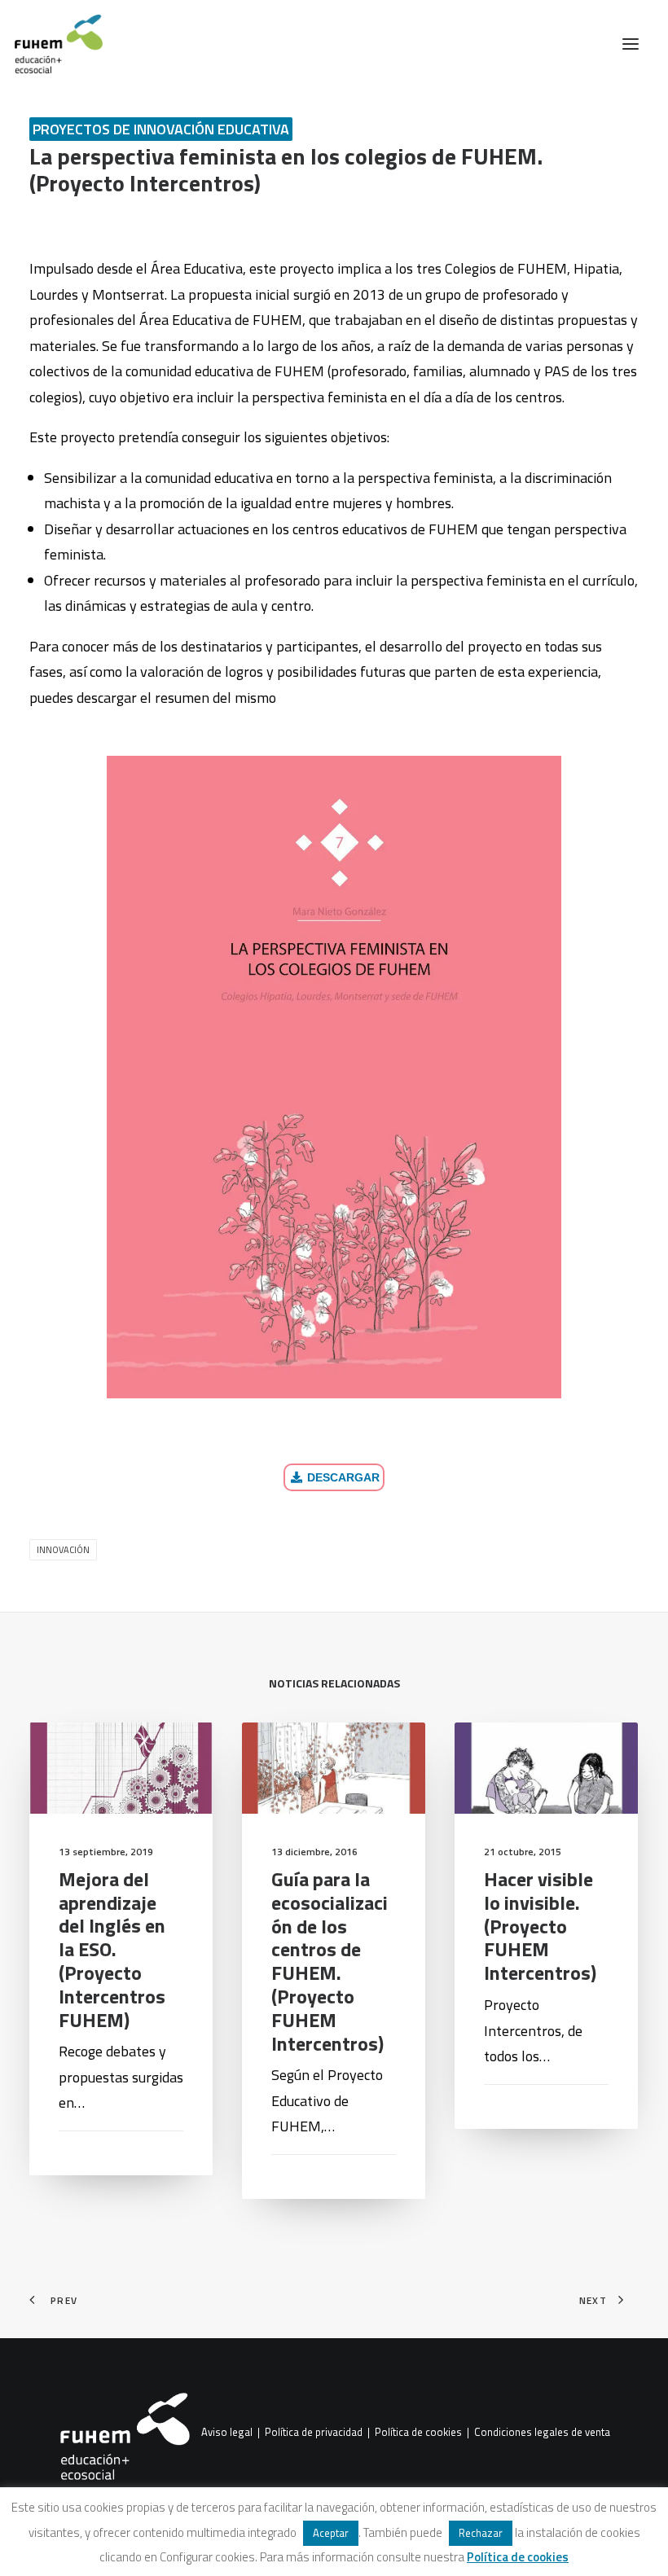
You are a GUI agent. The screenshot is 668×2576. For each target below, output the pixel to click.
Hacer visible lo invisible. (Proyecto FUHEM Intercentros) (540, 1926)
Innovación (63, 1550)
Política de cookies (418, 2433)
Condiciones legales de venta (542, 2433)
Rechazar (481, 2533)
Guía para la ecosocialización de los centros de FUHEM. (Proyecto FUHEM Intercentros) (330, 1961)
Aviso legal (227, 2433)
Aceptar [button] (331, 2533)
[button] (631, 44)
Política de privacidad (314, 2433)
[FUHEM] (51, 44)
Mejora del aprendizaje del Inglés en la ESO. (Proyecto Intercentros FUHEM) (112, 1949)
